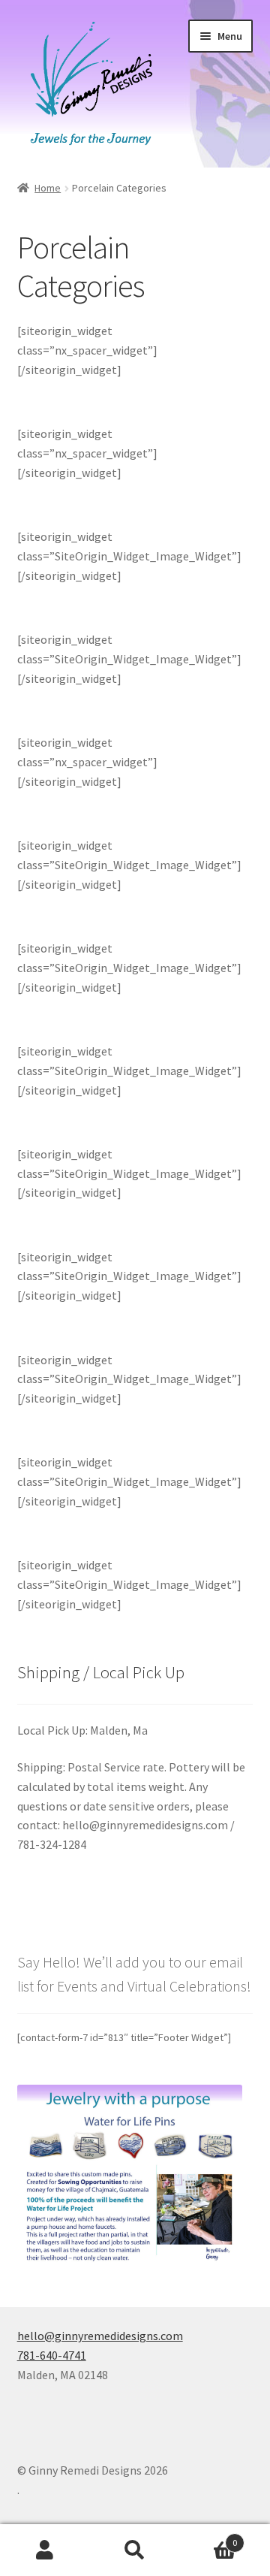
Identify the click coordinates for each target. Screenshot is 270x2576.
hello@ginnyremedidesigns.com (100, 2336)
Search (135, 2550)
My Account (45, 2550)
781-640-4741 (52, 2355)
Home (48, 188)
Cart (208, 2537)
